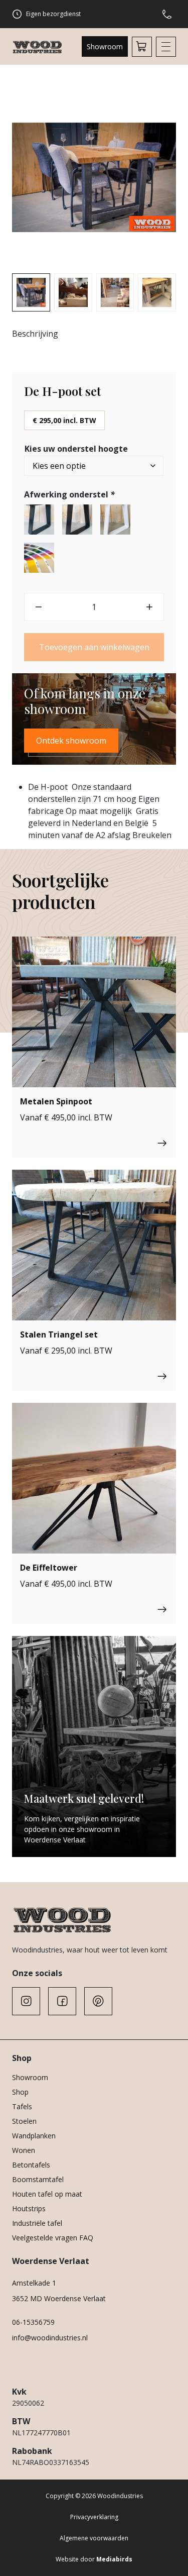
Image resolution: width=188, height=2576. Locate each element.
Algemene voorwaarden (94, 2538)
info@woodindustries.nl (50, 2338)
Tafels (22, 2106)
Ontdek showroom (71, 741)
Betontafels (31, 2165)
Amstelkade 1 (34, 2283)
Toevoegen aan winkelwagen (94, 647)
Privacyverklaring (94, 2517)
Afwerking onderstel (69, 494)
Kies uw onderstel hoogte (76, 449)
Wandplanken (34, 2136)
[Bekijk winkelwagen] (142, 47)
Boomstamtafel (38, 2179)
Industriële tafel (37, 2223)
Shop (20, 2092)
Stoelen (24, 2121)
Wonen (24, 2150)
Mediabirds (114, 2559)
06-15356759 (33, 2322)
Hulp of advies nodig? (169, 14)
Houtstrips (29, 2208)
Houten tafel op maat (47, 2194)
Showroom (105, 46)
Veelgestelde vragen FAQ (53, 2238)
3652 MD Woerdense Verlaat (59, 2298)
